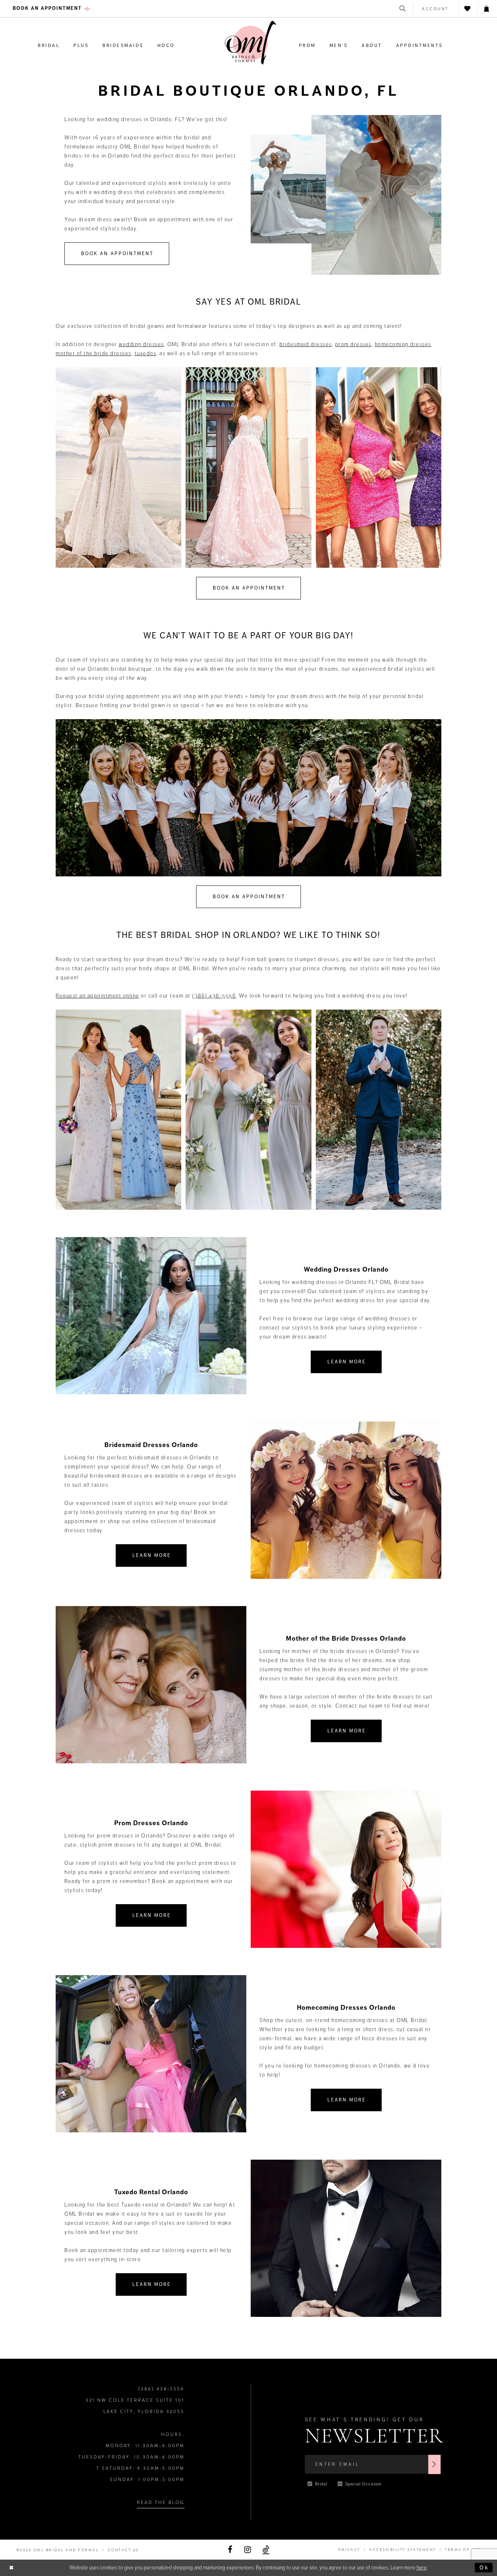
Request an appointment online (98, 996)
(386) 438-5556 (214, 996)
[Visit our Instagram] (248, 2550)
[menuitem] (51, 9)
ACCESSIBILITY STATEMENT (403, 2550)
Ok (484, 2568)
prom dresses (353, 344)
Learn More (347, 1362)
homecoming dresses (403, 344)
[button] (436, 9)
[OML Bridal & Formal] (250, 43)
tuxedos (146, 353)
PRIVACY (349, 2550)
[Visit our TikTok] (266, 2550)
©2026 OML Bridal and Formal (58, 2550)
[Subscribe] (434, 2464)
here (422, 2568)
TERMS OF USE (463, 2550)
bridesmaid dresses (306, 344)
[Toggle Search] (403, 9)
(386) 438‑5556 (161, 2389)
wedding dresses (141, 344)
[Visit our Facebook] (230, 2550)
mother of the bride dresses (94, 353)
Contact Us (123, 2550)
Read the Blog (161, 2502)
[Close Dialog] (12, 2568)
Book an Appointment (117, 254)
